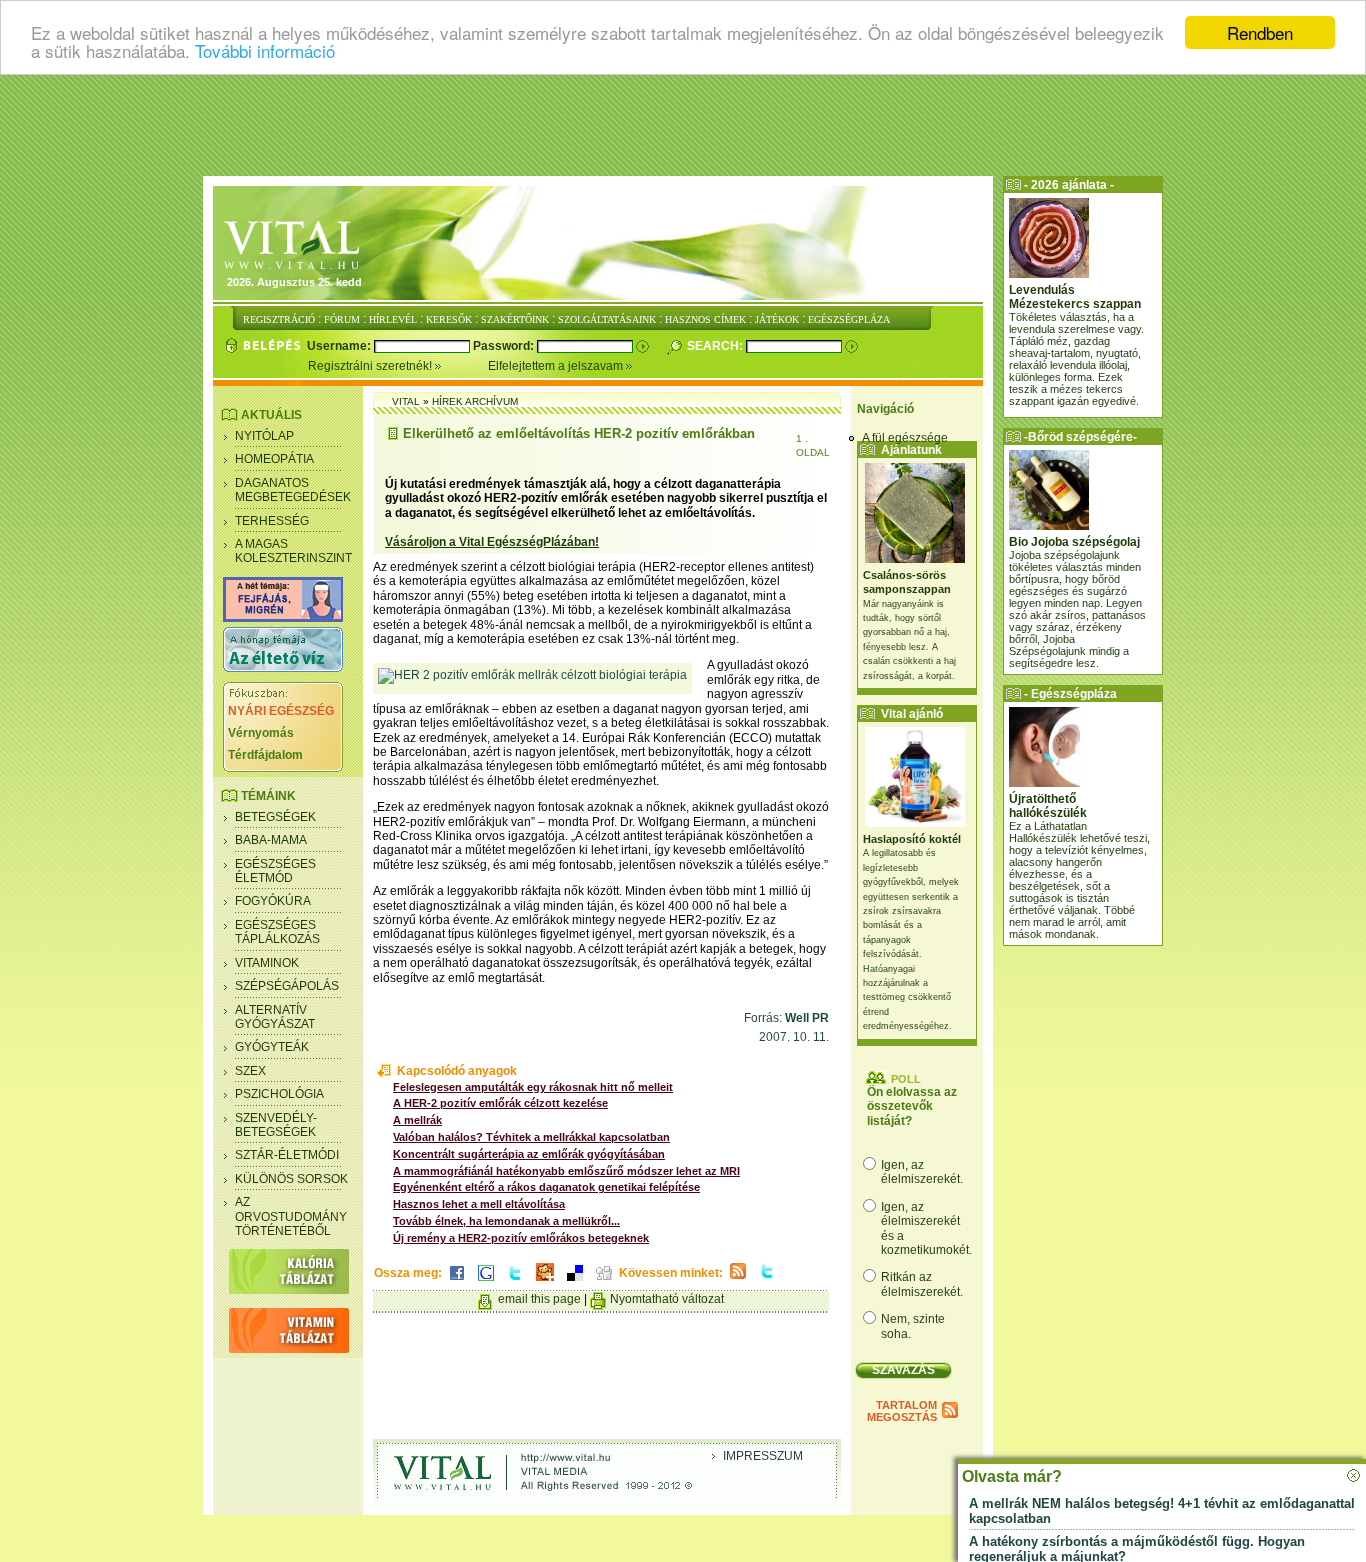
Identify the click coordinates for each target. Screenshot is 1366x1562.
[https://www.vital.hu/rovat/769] (283, 618)
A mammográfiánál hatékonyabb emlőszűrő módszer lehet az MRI (566, 1171)
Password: (505, 346)
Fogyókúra (273, 901)
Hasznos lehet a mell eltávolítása (479, 1204)
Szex (250, 1071)
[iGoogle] (486, 1282)
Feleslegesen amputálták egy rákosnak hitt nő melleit (533, 1087)
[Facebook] (457, 1282)
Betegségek (275, 817)
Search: (716, 346)
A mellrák (417, 1120)
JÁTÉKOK (777, 319)
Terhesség (272, 521)
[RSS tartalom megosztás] (738, 1280)
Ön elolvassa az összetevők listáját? (912, 1106)
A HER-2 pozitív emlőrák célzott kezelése (500, 1103)
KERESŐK (449, 319)
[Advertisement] (683, 125)
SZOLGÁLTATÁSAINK (607, 319)
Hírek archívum (475, 401)
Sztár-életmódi (287, 1155)
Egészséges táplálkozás (277, 932)
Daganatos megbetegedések (293, 490)
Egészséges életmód (275, 871)
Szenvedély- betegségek (276, 1125)
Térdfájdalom (265, 755)
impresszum (763, 1456)
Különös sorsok (291, 1179)
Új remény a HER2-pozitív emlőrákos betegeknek (521, 1238)
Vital (406, 401)
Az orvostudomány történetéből (291, 1216)
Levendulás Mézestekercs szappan (1075, 297)
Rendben (1260, 32)
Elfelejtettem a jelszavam (557, 366)
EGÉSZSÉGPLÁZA (849, 319)
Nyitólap (264, 436)
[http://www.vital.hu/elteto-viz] (283, 668)
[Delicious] (575, 1282)
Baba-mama (271, 840)
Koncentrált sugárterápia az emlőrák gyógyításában (529, 1154)
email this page (539, 1299)
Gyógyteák (272, 1047)
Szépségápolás (287, 986)
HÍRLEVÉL (393, 319)
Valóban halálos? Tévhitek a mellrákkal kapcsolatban (531, 1137)
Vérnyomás (261, 733)
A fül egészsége (905, 438)
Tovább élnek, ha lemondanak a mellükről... (506, 1221)
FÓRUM (342, 319)
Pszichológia (279, 1094)
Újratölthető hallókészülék (1048, 806)
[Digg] (604, 1282)
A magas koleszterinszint (293, 551)
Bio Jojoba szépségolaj (1074, 542)
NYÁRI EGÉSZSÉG (281, 711)
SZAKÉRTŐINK (515, 319)
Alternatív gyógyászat (275, 1017)
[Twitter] (515, 1282)
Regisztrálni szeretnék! (371, 366)
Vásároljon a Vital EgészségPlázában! (492, 542)
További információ (265, 50)
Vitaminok (267, 963)
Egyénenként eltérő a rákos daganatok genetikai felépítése (546, 1187)
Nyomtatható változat (667, 1299)
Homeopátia (274, 459)
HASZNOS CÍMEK (705, 319)
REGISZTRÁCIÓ (279, 319)
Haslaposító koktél (912, 839)
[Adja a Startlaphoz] (545, 1282)
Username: (340, 346)
